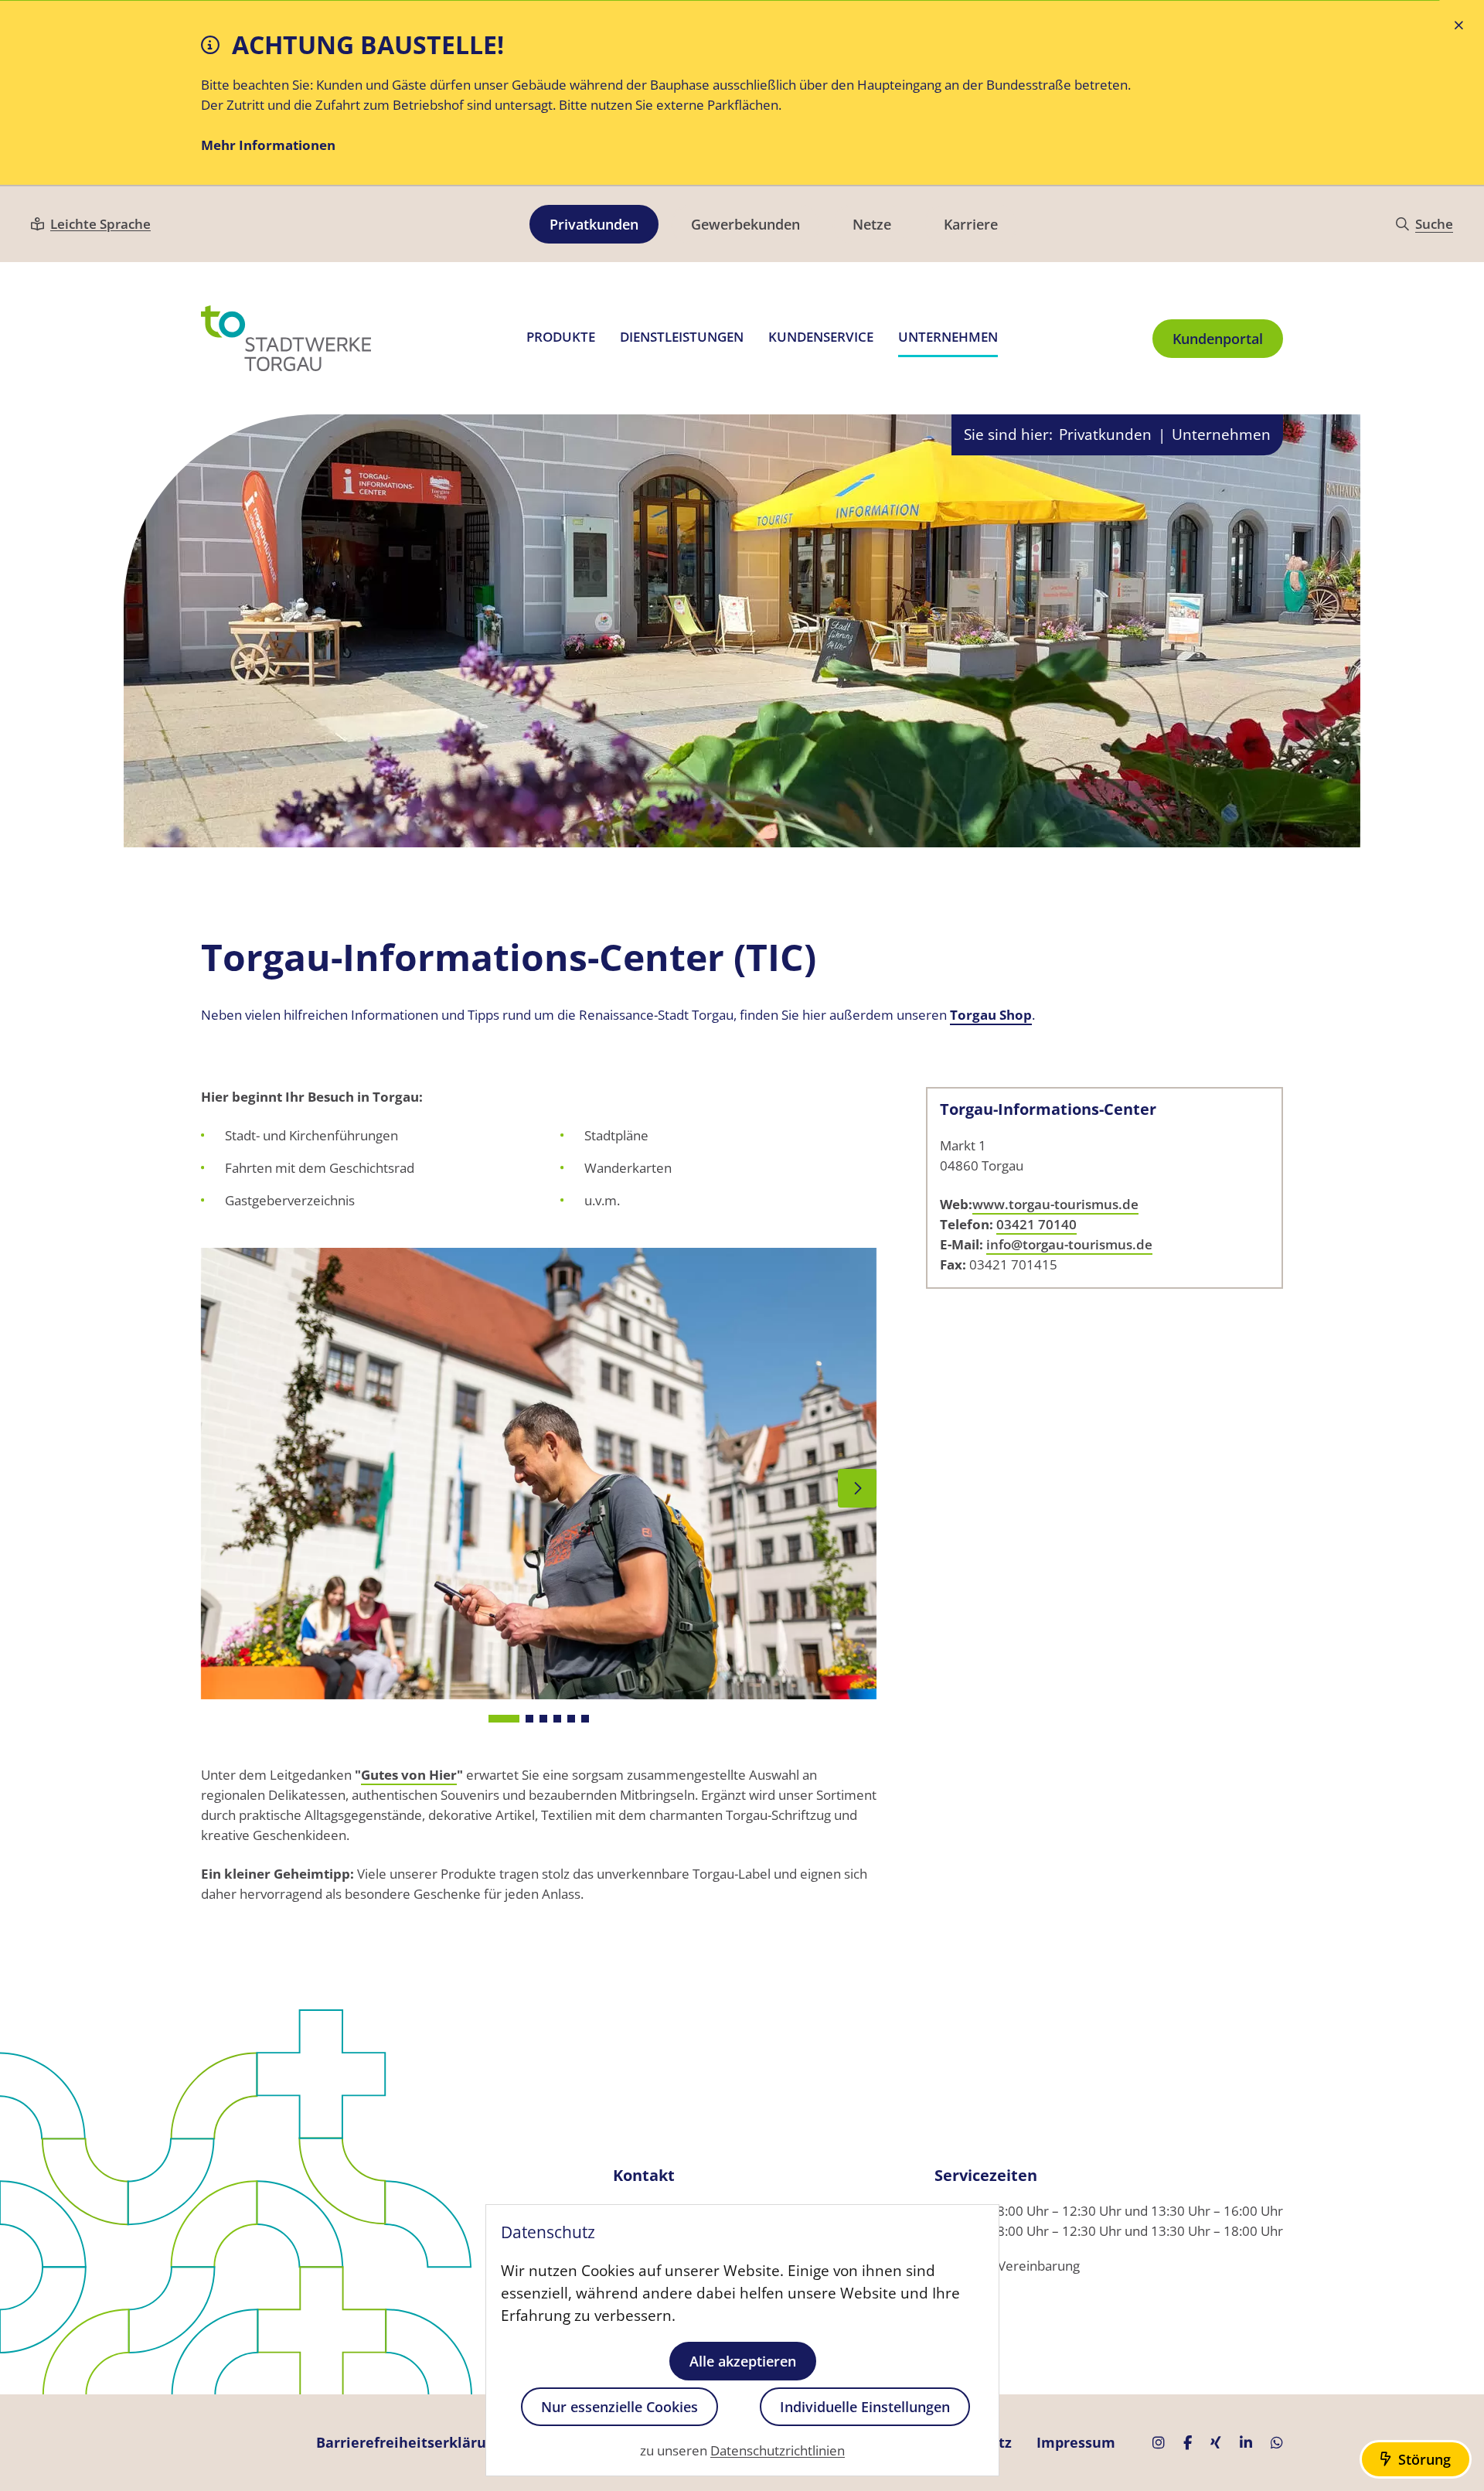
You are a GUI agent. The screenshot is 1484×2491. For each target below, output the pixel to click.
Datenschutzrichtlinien (778, 2451)
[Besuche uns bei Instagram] (1159, 2443)
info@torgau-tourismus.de (1069, 1244)
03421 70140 (1036, 1224)
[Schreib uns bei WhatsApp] (1277, 2443)
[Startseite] (286, 338)
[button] (504, 1719)
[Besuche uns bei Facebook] (1188, 2443)
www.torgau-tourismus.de (1055, 1204)
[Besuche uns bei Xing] (1216, 2443)
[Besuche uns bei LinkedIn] (1246, 2443)
